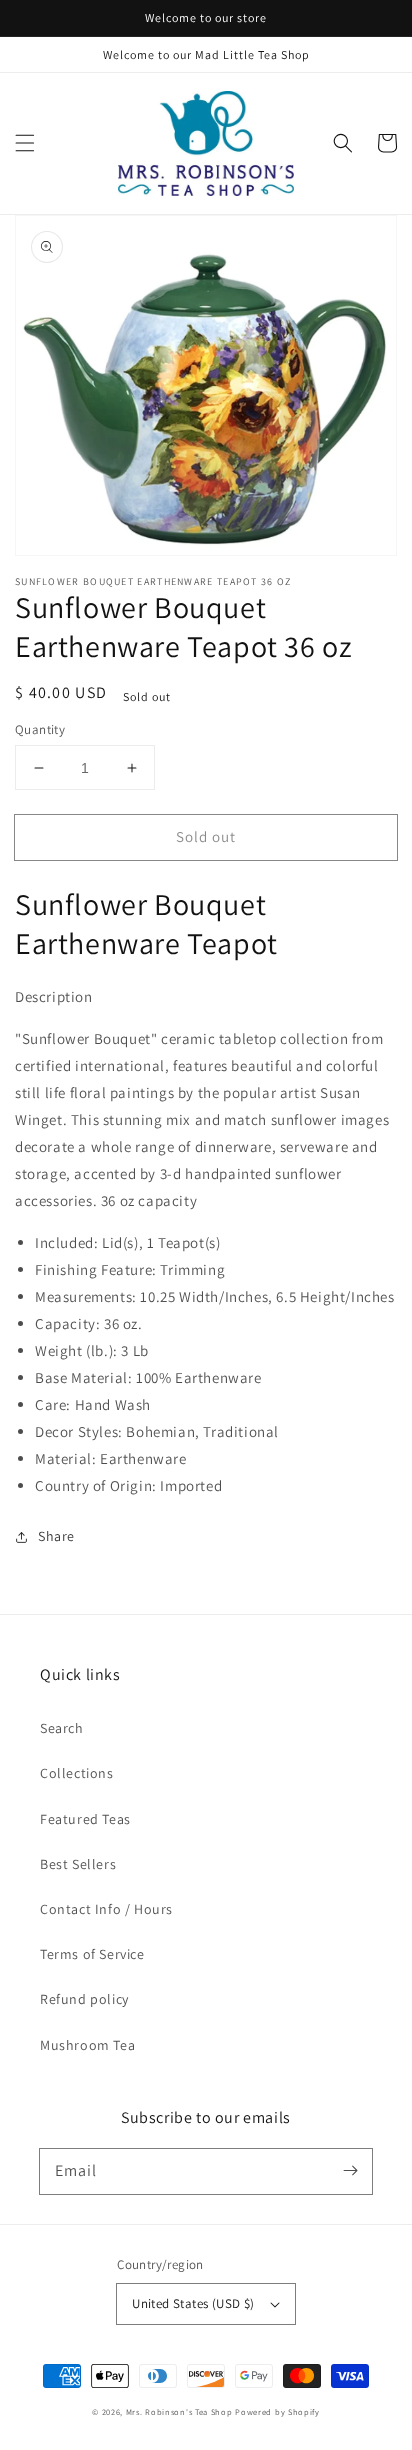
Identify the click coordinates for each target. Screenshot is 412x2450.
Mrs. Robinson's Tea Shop (179, 2411)
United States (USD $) (193, 2303)
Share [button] (56, 1536)
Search (62, 1728)
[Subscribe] (350, 2171)
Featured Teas (85, 1819)
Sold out (206, 836)
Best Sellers (78, 1864)
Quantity (40, 729)
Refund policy (84, 1999)
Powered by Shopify (277, 2411)
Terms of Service (92, 1954)
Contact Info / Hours (106, 1909)
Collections (77, 1773)
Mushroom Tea (87, 2045)
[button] (25, 143)
